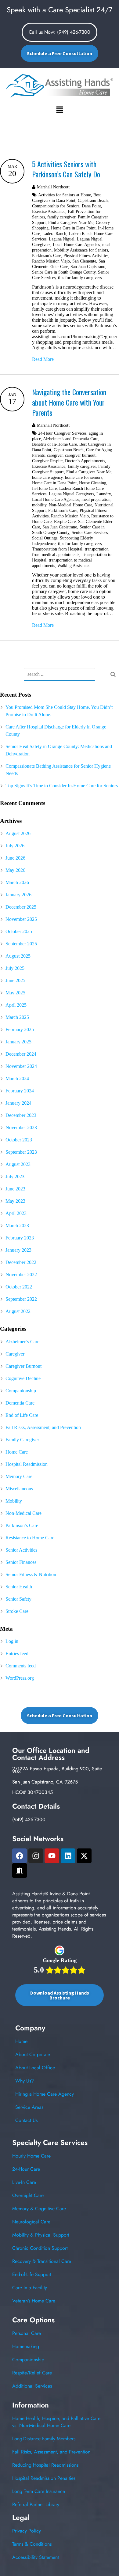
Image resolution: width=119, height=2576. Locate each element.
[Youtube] (52, 1856)
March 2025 (17, 1017)
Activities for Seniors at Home (65, 195)
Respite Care (65, 521)
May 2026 (15, 870)
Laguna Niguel (62, 239)
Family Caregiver (22, 1440)
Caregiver (15, 1354)
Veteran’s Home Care (34, 2301)
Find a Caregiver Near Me (71, 222)
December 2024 (21, 1054)
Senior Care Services (90, 532)
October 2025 (19, 931)
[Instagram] (36, 1856)
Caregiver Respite (47, 461)
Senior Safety (18, 1599)
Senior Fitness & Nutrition (31, 1574)
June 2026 (15, 858)
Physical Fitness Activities (86, 255)
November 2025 (21, 919)
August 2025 (18, 956)
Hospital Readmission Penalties (44, 2478)
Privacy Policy (27, 2531)
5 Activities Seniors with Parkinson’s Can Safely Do (66, 169)
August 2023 (18, 1164)
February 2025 (20, 1029)
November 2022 (21, 1275)
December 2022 (21, 1262)
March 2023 (17, 1226)
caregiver (55, 455)
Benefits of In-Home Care (54, 444)
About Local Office (35, 2068)
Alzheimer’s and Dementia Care (71, 439)
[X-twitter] (84, 1856)
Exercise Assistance (49, 211)
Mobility (14, 1501)
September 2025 (21, 944)
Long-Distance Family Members (44, 2439)
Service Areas (29, 2107)
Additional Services (32, 2386)
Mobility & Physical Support (41, 2235)
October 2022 (19, 1287)
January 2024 (18, 1103)
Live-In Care (24, 2182)
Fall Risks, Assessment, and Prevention (43, 1427)
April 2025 (16, 1005)
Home (21, 2041)
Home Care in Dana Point (73, 228)
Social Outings (45, 538)
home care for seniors (84, 477)
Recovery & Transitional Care (42, 2261)
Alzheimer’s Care (22, 1342)
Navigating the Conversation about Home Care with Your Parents (69, 402)
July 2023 (15, 1176)
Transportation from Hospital (57, 549)
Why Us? (25, 2081)
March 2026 (17, 882)
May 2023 (15, 1201)
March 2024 (17, 1078)
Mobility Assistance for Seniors (81, 250)
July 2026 (15, 846)
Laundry (104, 494)
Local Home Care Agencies (76, 244)
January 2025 (18, 1042)
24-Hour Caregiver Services (62, 433)
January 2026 (18, 895)
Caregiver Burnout (23, 1366)
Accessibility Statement (36, 2557)
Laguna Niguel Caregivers (71, 494)
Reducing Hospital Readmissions (45, 2465)
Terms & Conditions (32, 2544)
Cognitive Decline (23, 1378)
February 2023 (20, 1238)
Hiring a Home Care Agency (45, 2094)
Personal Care (27, 2333)
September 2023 (21, 1152)
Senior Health (19, 1587)
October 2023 (19, 1140)
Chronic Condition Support (40, 2248)
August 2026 (18, 833)
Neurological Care (31, 2222)
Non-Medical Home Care (70, 505)
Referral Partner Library (36, 2504)
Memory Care (19, 1476)
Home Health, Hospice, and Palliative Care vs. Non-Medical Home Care (56, 2422)
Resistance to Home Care (30, 1538)
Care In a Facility (30, 2288)
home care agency (47, 477)
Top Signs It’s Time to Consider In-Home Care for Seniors (62, 786)
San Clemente (84, 261)
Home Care (17, 1452)
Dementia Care (20, 1403)
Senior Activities (21, 1550)
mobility (39, 505)
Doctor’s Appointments (85, 461)
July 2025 (15, 968)
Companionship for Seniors (56, 206)
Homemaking (26, 2346)
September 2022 (21, 1299)
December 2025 (21, 907)
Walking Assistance (74, 566)
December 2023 (21, 1115)
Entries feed (17, 1653)
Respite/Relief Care (32, 2373)
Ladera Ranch (54, 233)
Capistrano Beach (93, 200)
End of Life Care (22, 1415)
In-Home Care (44, 488)
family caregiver (61, 217)
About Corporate (33, 2054)
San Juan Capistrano (88, 267)
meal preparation (96, 499)
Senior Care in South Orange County (64, 272)
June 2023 (15, 1189)
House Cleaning (93, 483)
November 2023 (21, 1127)
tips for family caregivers (80, 278)
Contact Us (26, 2120)
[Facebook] (20, 1856)
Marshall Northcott (53, 187)
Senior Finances (21, 1562)
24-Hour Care (26, 2169)
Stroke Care (17, 1611)
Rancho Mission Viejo (51, 261)
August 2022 (18, 1311)
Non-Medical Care (23, 1513)
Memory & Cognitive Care (39, 2209)
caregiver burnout (80, 455)
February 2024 (20, 1091)
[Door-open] (20, 1871)
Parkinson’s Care (47, 255)
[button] (60, 110)
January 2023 (18, 1250)
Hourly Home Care (31, 2156)
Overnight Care (28, 2195)
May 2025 (15, 993)
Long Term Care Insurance (39, 2491)
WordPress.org (20, 1678)
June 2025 (15, 980)
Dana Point (91, 206)
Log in (12, 1641)
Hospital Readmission (27, 1464)
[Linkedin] (68, 1856)
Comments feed (21, 1666)
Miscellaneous (19, 1489)
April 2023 (16, 1213)
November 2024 (21, 1066)
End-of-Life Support (32, 2274)
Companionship (21, 1391)
